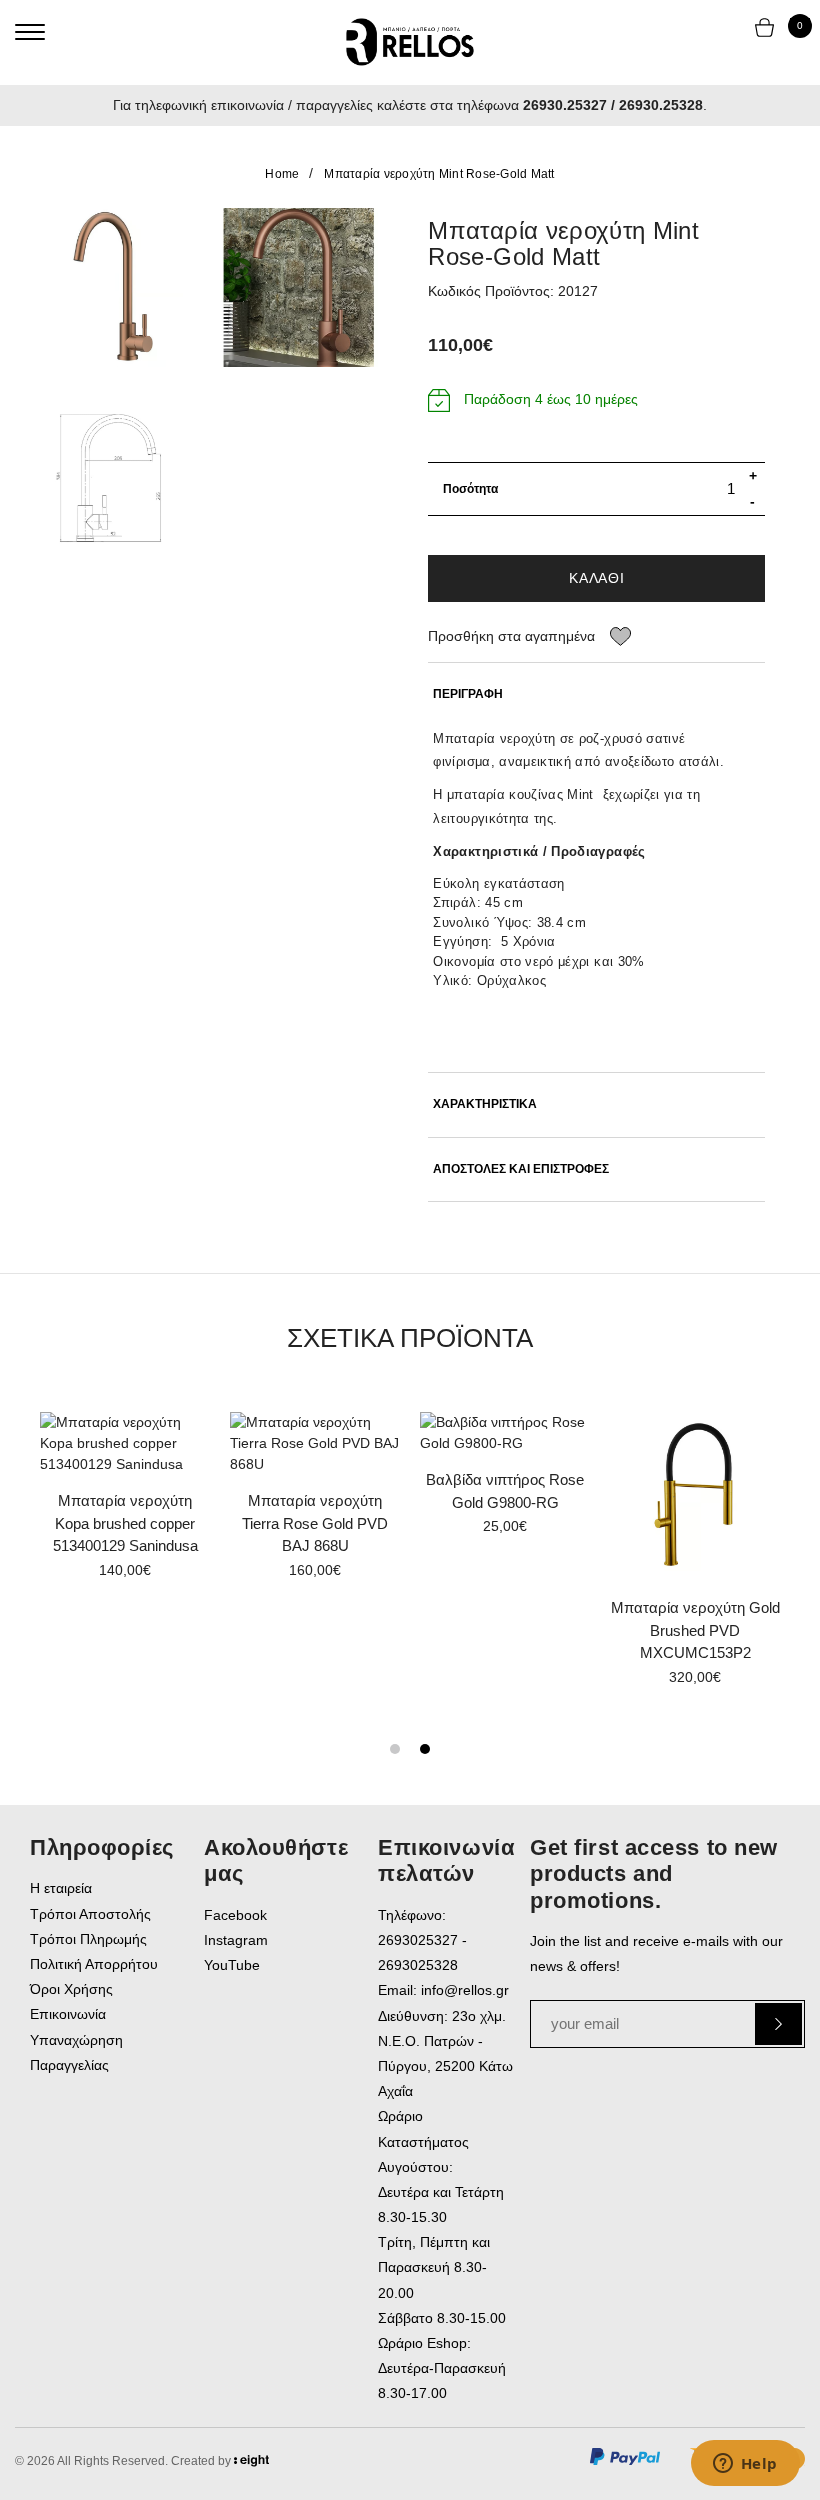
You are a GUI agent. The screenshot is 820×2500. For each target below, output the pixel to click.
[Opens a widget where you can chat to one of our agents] (745, 2465)
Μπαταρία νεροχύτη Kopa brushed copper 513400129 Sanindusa (125, 1523)
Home (282, 174)
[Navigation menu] (30, 32)
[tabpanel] (315, 1502)
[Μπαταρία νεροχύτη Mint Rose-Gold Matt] (109, 287)
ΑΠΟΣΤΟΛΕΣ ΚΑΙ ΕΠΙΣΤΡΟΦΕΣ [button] (521, 1169)
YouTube (232, 1965)
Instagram (236, 1940)
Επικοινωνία (68, 2014)
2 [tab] (425, 1749)
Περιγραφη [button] (468, 694)
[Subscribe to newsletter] (778, 2024)
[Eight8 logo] (251, 2464)
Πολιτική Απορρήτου (94, 1964)
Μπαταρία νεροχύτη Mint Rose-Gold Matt (439, 174)
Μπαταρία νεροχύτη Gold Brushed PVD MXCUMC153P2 (695, 1630)
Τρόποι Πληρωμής (88, 1939)
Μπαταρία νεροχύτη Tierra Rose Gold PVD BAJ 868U (315, 1523)
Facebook (235, 1915)
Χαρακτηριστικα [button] (485, 1104)
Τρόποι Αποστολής (90, 1914)
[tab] (596, 694)
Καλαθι (596, 578)
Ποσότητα (470, 489)
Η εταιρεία (61, 1888)
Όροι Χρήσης (71, 1989)
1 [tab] (395, 1749)
